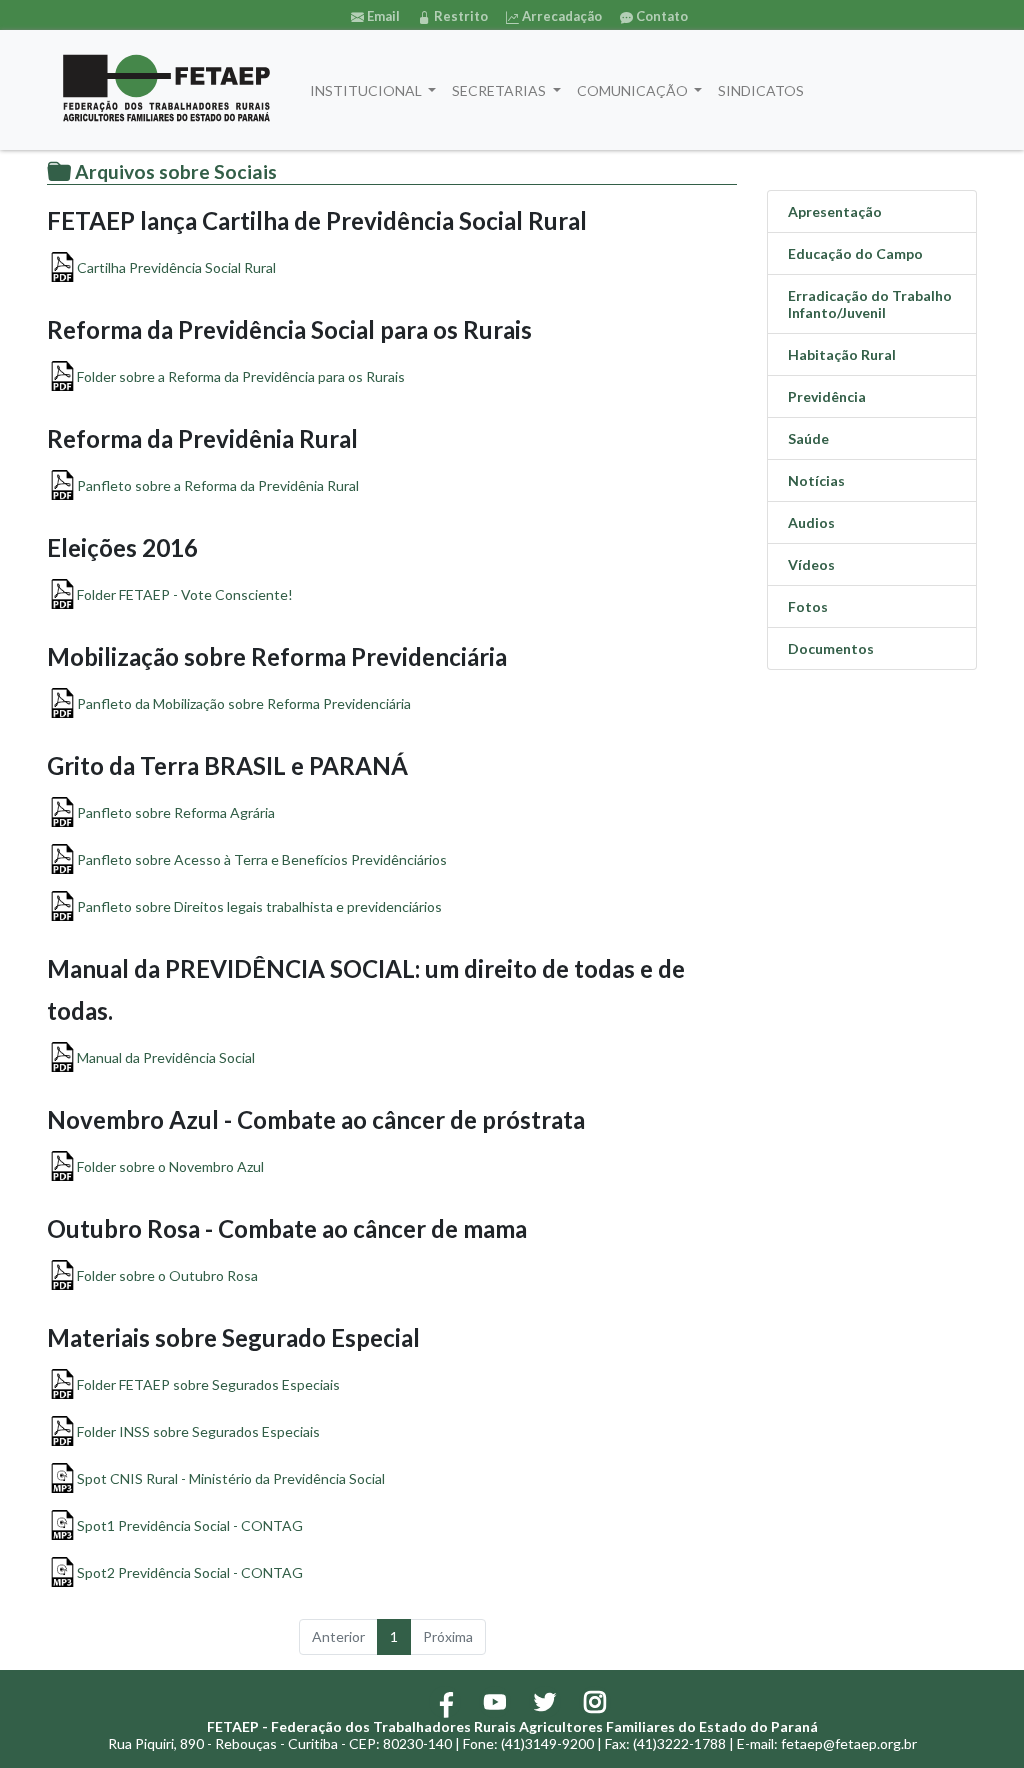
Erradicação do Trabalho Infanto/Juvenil (870, 304)
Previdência (827, 396)
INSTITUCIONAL (367, 90)
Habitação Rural (842, 354)
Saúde (808, 438)
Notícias (816, 480)
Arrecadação (560, 16)
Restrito (459, 16)
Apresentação (835, 211)
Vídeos (811, 564)
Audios (811, 522)
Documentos (831, 648)
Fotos (808, 606)
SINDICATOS (761, 90)
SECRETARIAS (500, 90)
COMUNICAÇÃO (634, 90)
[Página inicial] (166, 90)
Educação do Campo (855, 253)
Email (382, 16)
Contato (660, 16)
